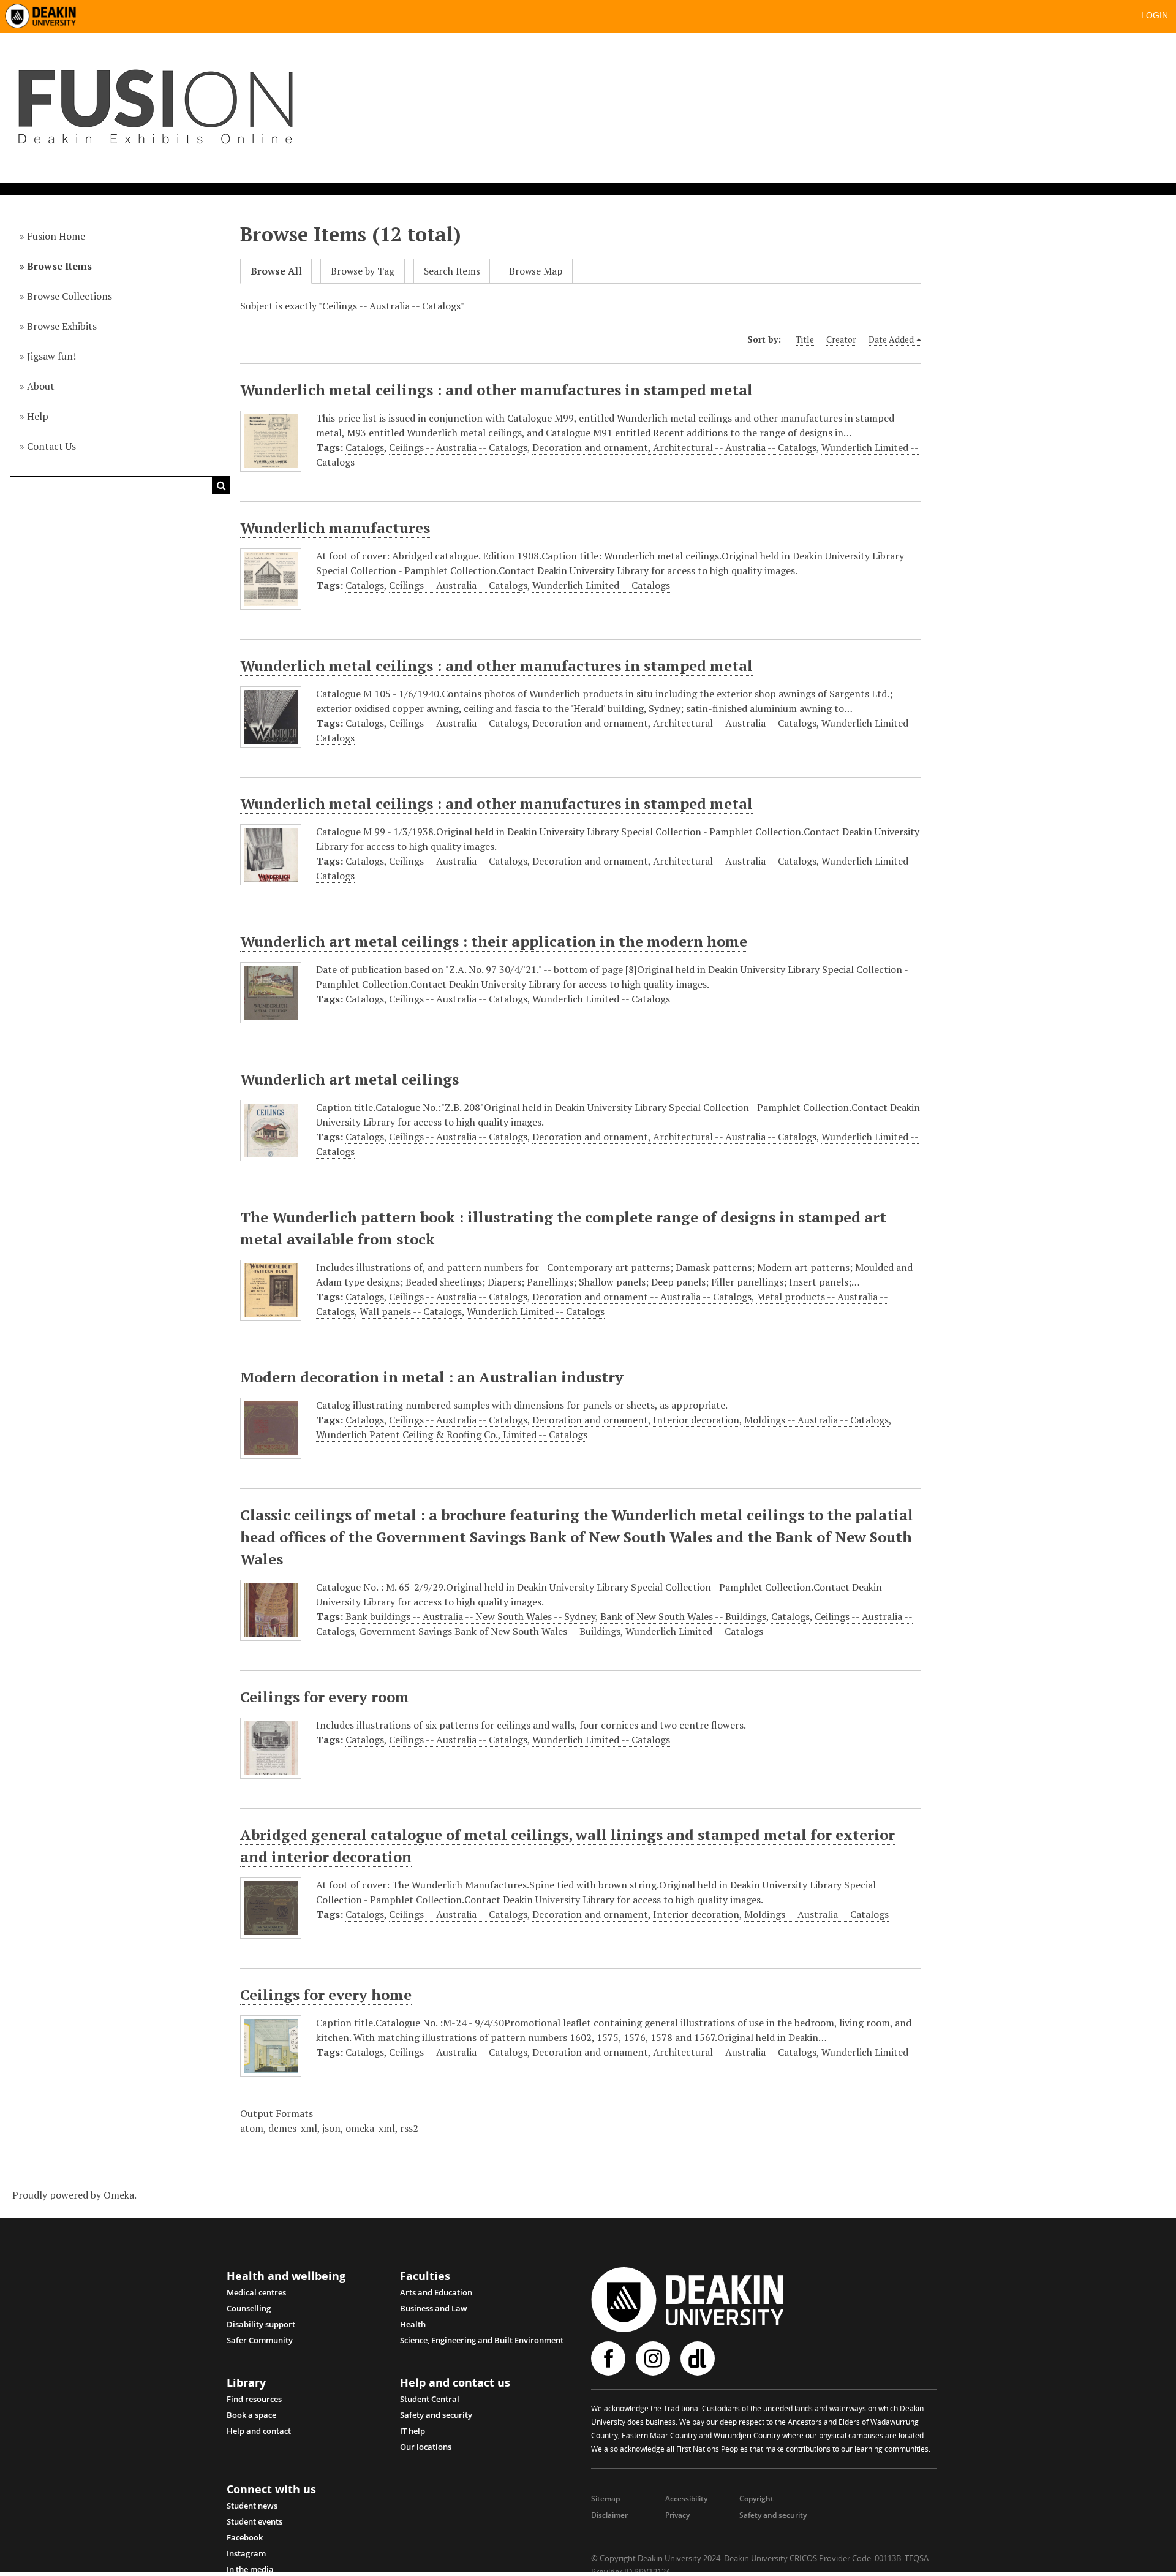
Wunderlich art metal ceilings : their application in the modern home (494, 941)
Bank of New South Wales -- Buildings (683, 1616)
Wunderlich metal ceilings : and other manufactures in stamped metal (496, 390)
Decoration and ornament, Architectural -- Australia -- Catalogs (674, 447)
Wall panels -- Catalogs (411, 1311)
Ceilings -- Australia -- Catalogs (458, 447)
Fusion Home (56, 236)
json (331, 2128)
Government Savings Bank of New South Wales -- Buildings (490, 1631)
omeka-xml (370, 2128)
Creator (841, 339)
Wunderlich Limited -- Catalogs (601, 585)
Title (805, 339)
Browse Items (59, 266)
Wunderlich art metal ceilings (349, 1079)
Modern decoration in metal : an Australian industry (432, 1377)
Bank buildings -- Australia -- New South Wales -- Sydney (470, 1616)
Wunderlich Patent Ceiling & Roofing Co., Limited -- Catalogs (452, 1434)
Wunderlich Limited (865, 2052)
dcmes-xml (293, 2128)
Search (221, 485)
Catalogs (365, 447)
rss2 (409, 2128)
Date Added (891, 339)
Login (1155, 15)
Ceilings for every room (325, 1697)
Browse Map (536, 271)
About (41, 386)
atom (252, 2128)
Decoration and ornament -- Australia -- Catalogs (642, 1297)
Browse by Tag (363, 271)
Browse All (276, 271)
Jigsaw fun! (51, 356)
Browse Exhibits (62, 326)
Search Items (452, 271)
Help (38, 416)
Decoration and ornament (590, 1420)
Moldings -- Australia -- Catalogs (816, 1420)
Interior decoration (696, 1420)
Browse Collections (70, 296)
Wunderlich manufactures (335, 528)
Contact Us (51, 446)
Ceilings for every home (326, 1995)
